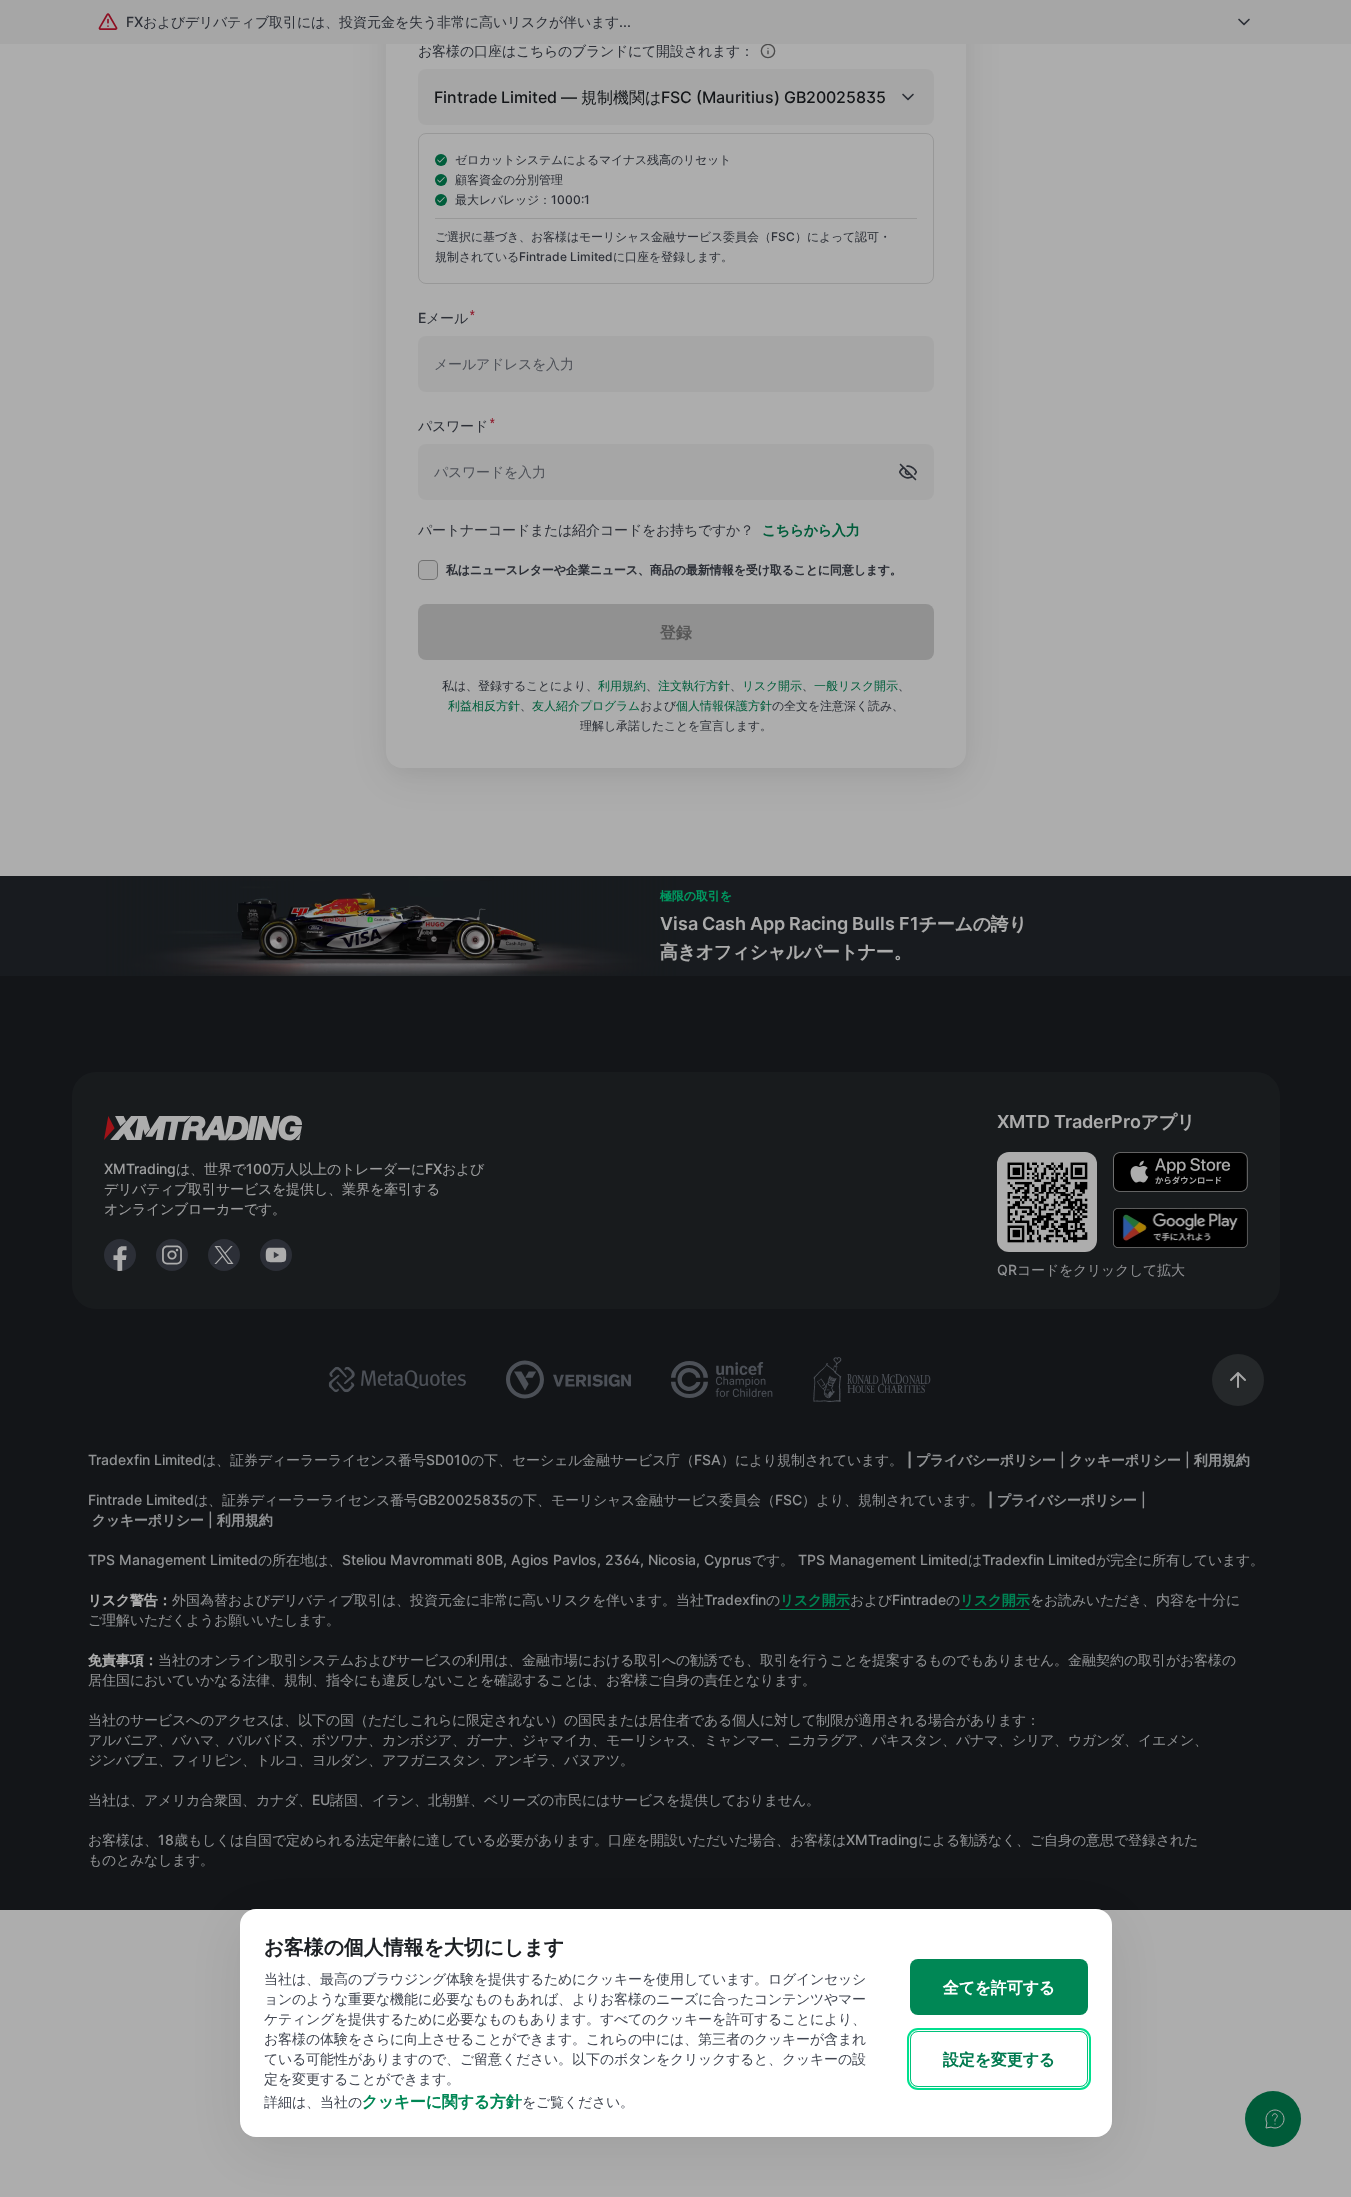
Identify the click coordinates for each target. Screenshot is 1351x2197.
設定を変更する (999, 2059)
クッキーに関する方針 (442, 2101)
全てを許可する (999, 1987)
